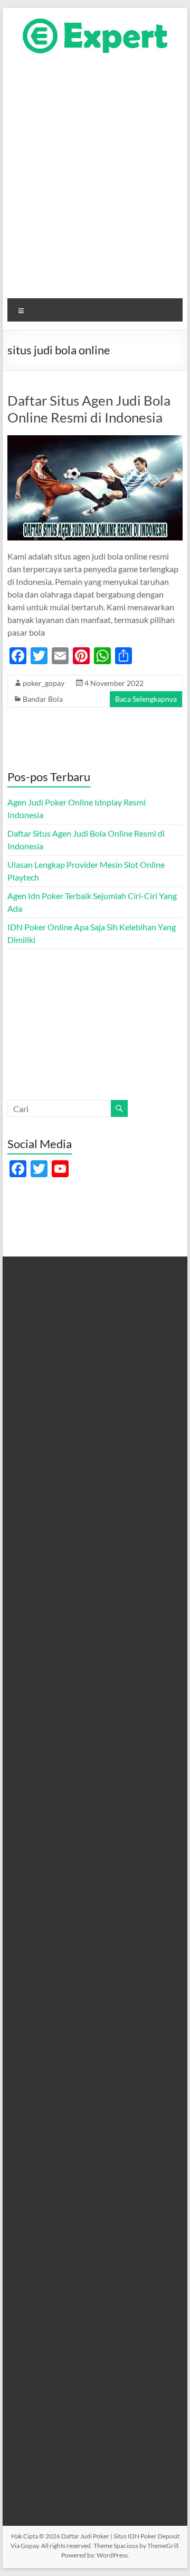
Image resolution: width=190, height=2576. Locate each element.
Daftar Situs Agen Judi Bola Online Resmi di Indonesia (89, 409)
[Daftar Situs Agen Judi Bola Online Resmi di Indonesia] (95, 440)
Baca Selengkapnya (146, 699)
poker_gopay (44, 683)
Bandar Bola (43, 699)
